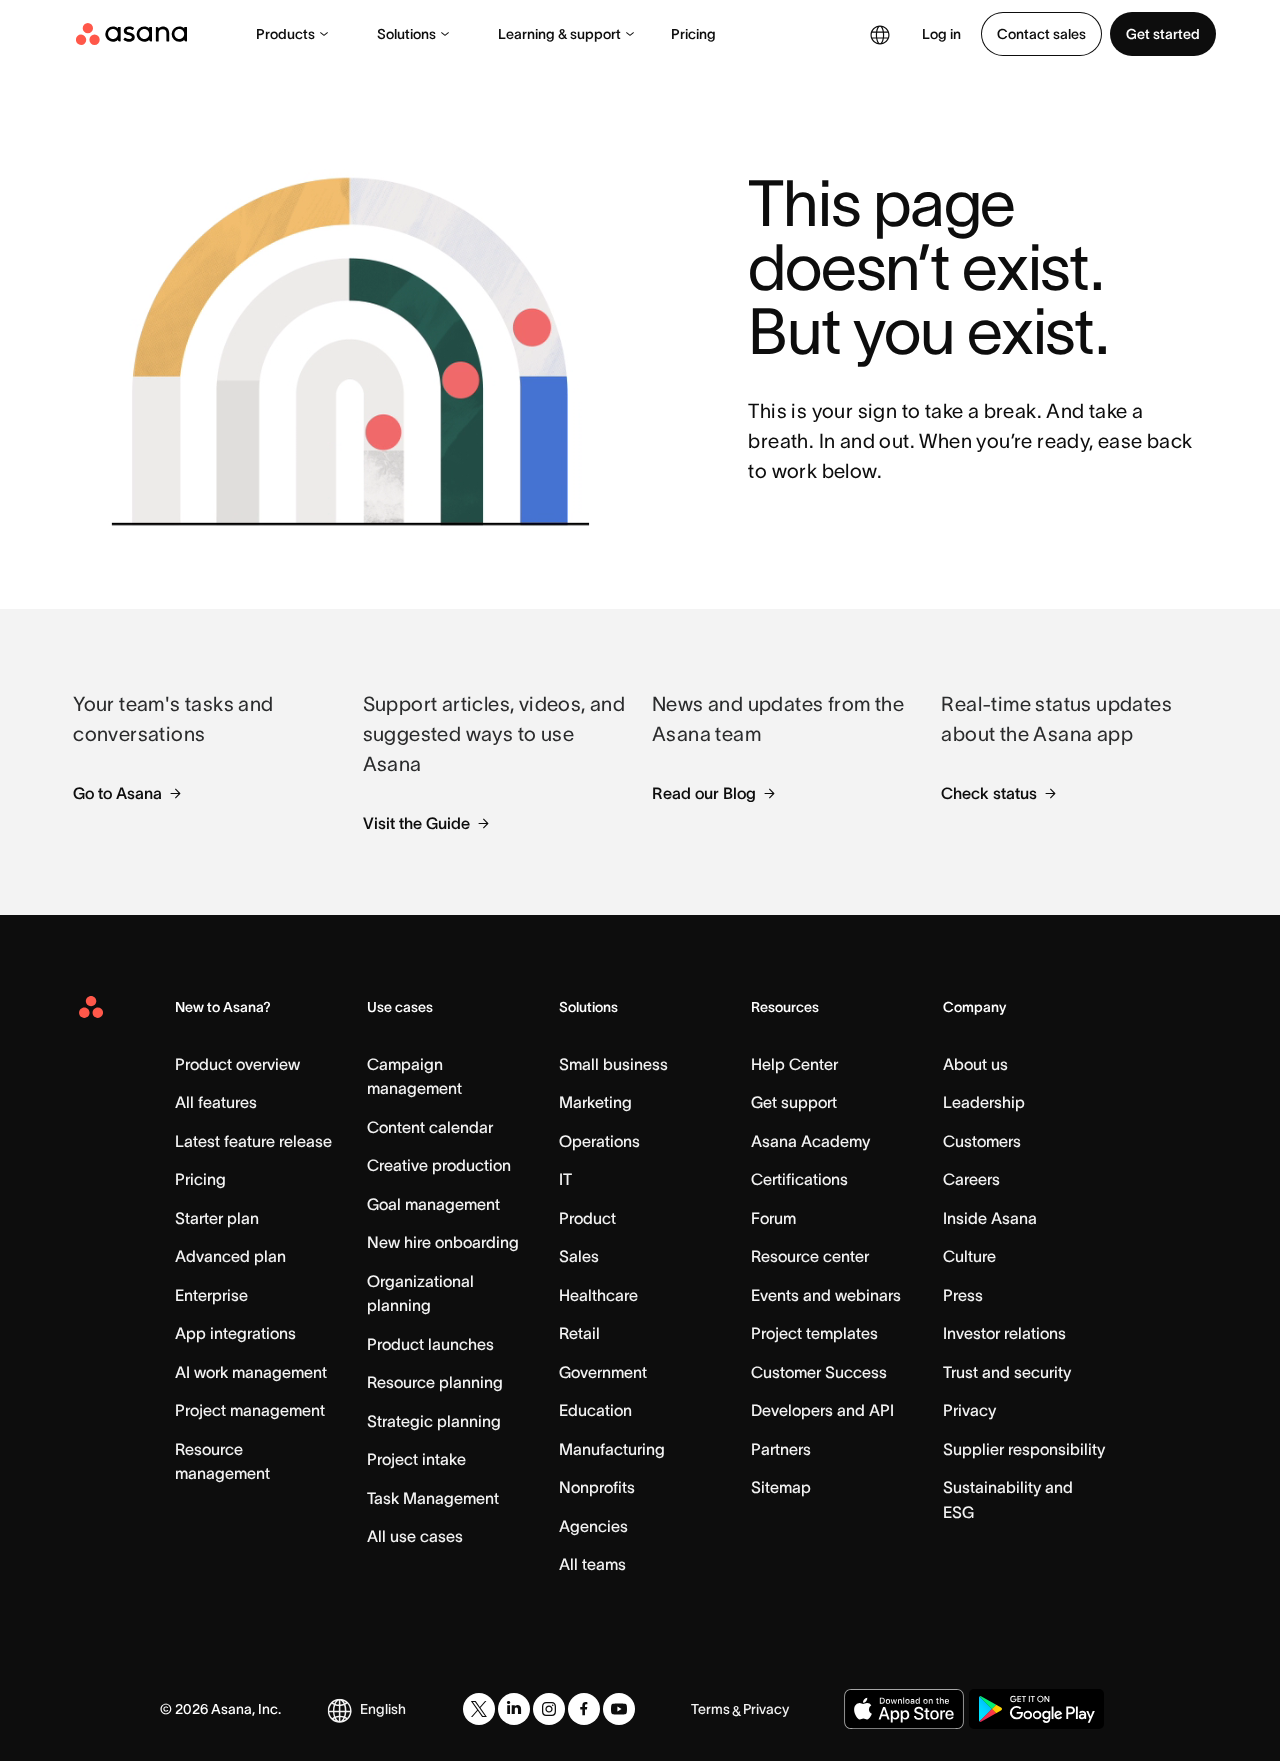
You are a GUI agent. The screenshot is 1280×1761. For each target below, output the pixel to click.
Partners (781, 1449)
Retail (579, 1333)
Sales (579, 1256)
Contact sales (1041, 34)
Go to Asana (117, 793)
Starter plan (217, 1218)
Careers (971, 1179)
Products (285, 34)
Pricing (693, 34)
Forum (773, 1218)
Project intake (416, 1459)
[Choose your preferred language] (880, 34)
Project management (250, 1410)
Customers (982, 1141)
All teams (592, 1564)
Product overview (237, 1064)
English (383, 1709)
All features (216, 1102)
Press (963, 1295)
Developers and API (822, 1410)
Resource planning (435, 1382)
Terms (710, 1709)
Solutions (406, 34)
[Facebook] (584, 1709)
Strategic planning (434, 1421)
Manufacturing (612, 1449)
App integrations (235, 1333)
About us (975, 1064)
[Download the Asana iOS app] (904, 1709)
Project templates (814, 1333)
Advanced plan (230, 1256)
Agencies (593, 1526)
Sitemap (781, 1487)
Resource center (810, 1256)
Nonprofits (597, 1487)
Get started (1163, 34)
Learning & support (559, 34)
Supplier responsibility (1024, 1449)
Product (587, 1218)
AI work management (251, 1372)
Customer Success (819, 1372)
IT (565, 1179)
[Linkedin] (514, 1709)
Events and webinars (826, 1295)
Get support (794, 1102)
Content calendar (430, 1127)
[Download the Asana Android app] (1036, 1709)
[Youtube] (619, 1709)
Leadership (984, 1102)
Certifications (799, 1179)
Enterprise (211, 1295)
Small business (613, 1064)
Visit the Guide (416, 823)
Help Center (794, 1064)
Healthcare (598, 1295)
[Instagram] (549, 1709)
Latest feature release (253, 1141)
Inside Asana (990, 1218)
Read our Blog (704, 793)
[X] (479, 1709)
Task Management (433, 1498)
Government (603, 1372)
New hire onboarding (443, 1242)
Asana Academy (810, 1141)
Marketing (595, 1102)
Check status (989, 793)
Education (595, 1410)
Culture (969, 1256)
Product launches (430, 1344)
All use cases (415, 1536)
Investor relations (1004, 1333)
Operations (599, 1141)
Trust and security (1007, 1372)
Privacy (969, 1410)
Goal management (433, 1204)
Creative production (439, 1165)
